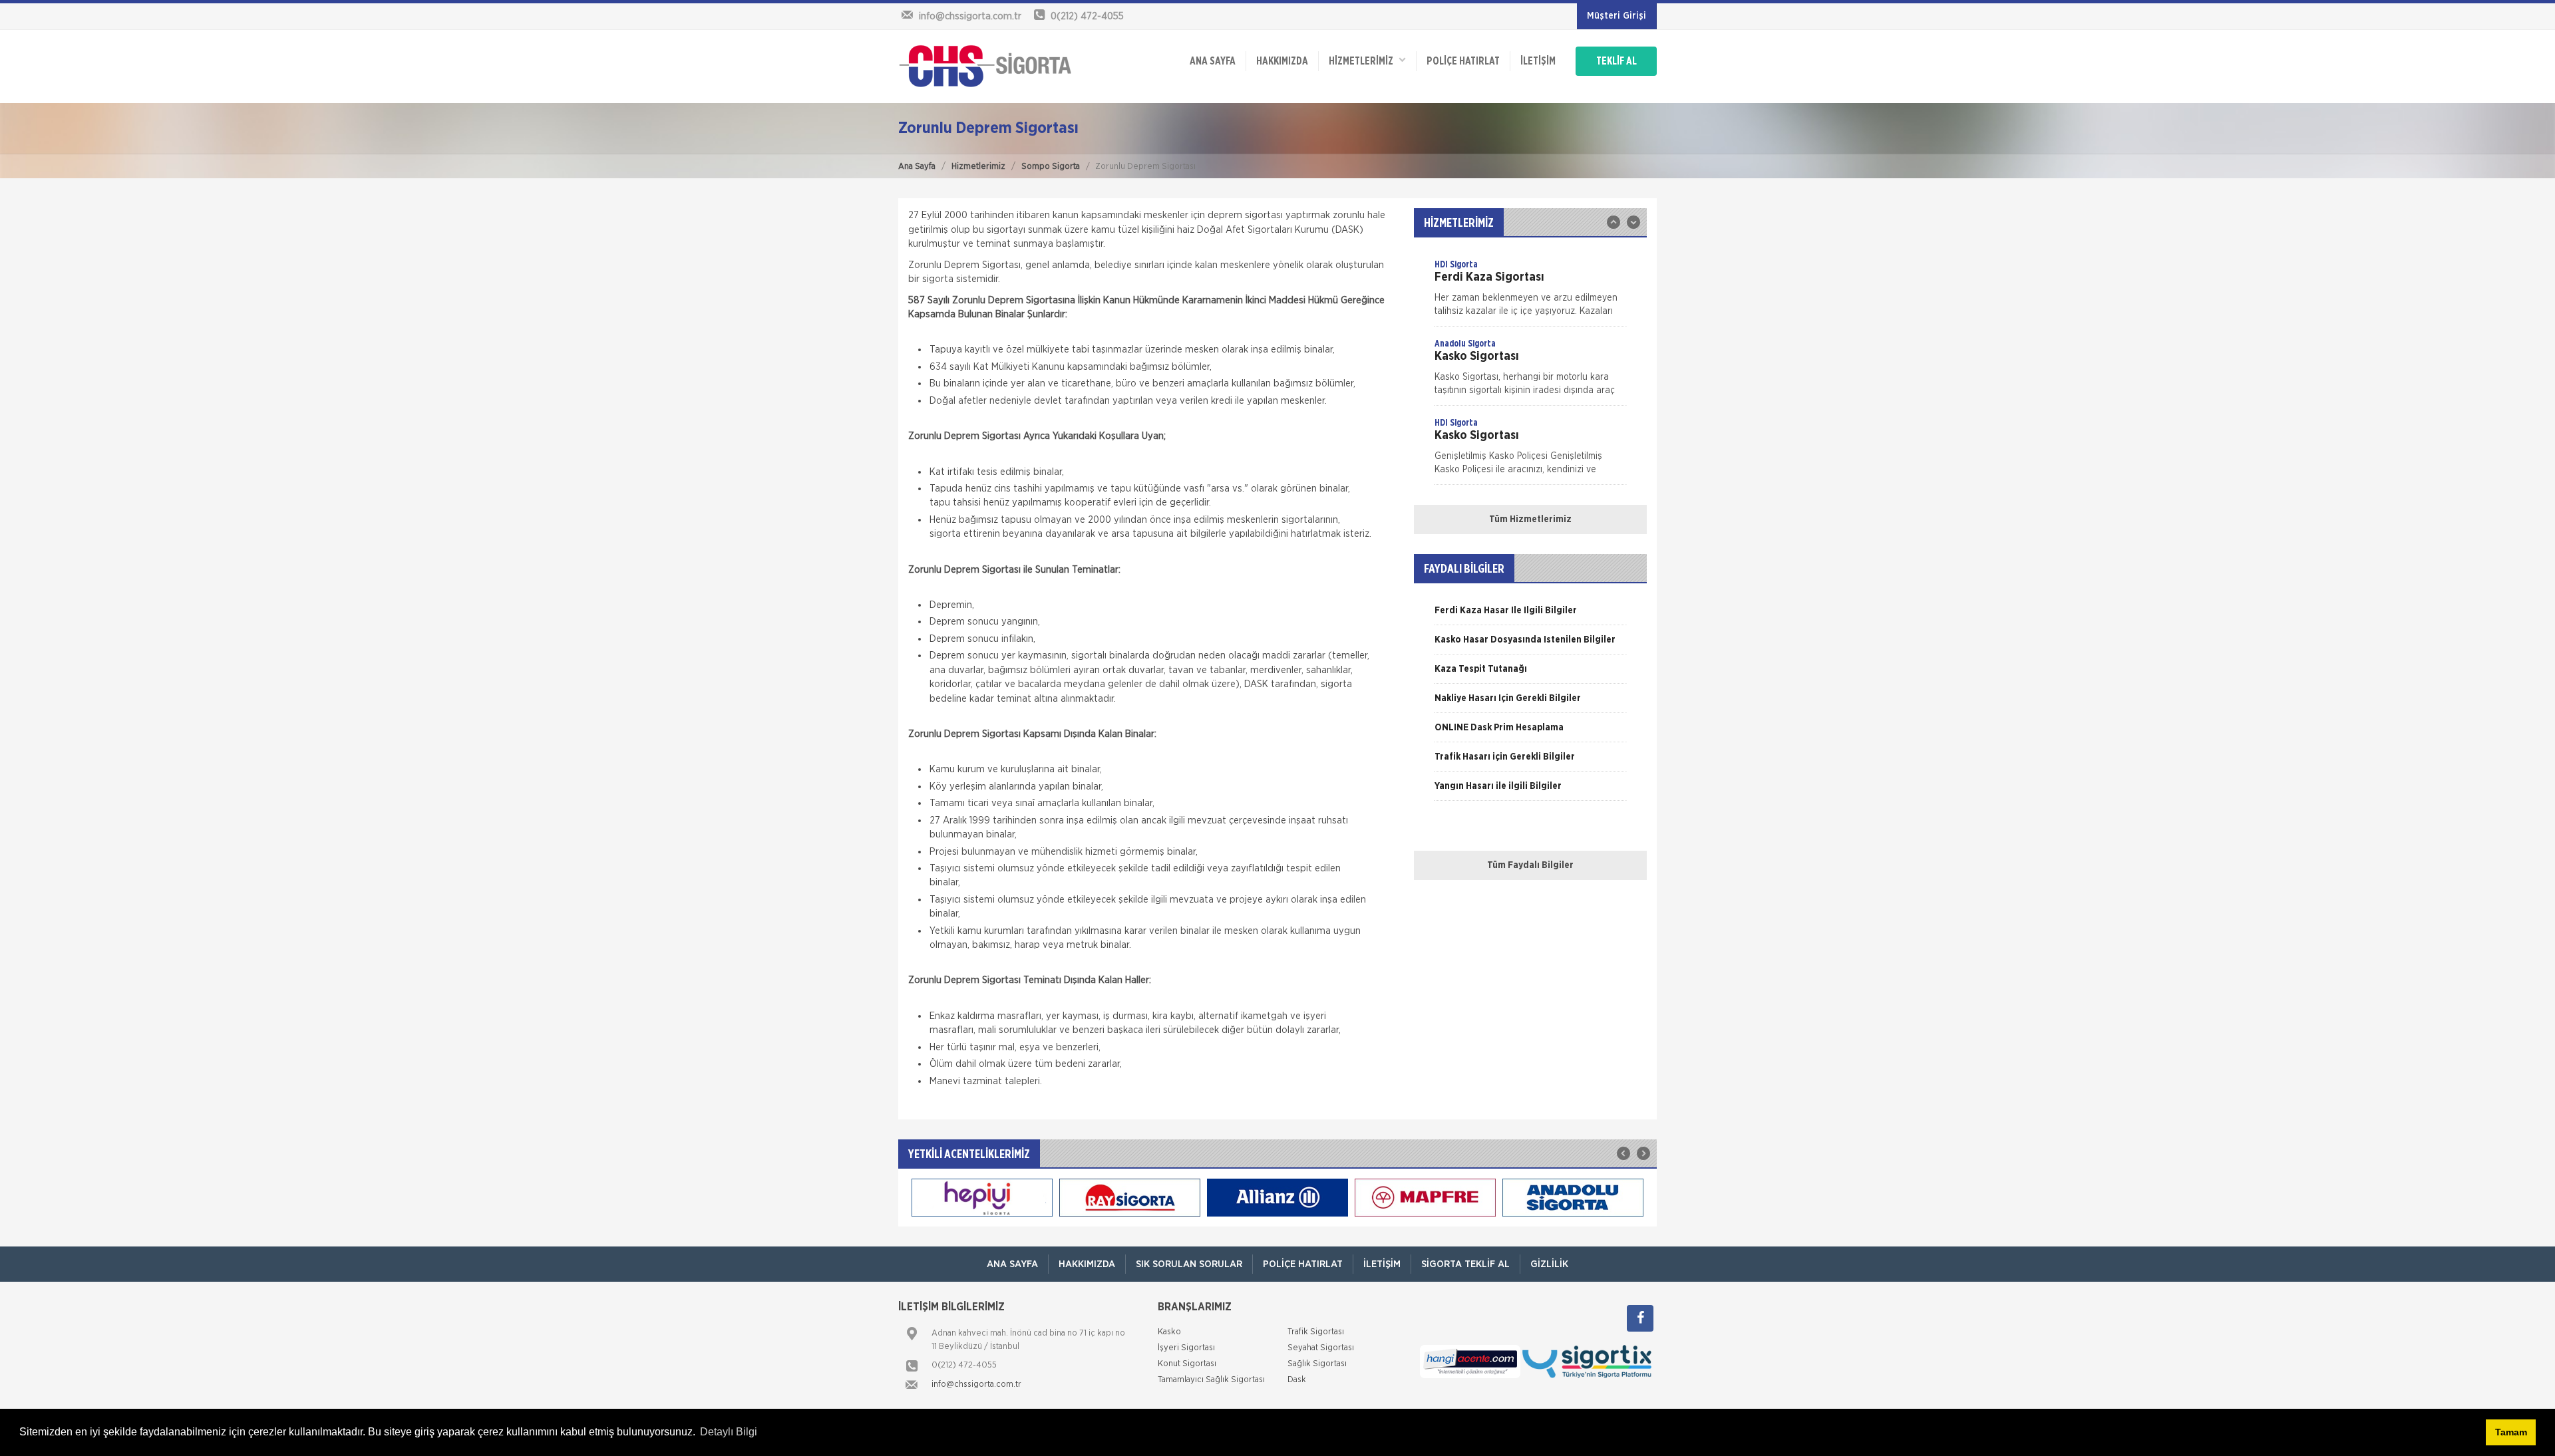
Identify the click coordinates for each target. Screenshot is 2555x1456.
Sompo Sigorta (1051, 167)
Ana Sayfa (917, 167)
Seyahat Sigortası (1321, 1348)
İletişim (1538, 61)
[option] (1530, 292)
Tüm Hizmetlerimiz (1530, 519)
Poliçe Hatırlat (1463, 61)
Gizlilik (1549, 1264)
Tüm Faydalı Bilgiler (1530, 865)
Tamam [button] (2511, 1432)
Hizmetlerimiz (978, 167)
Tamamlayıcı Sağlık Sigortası (1211, 1380)
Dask (1297, 1380)
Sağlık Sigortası (1317, 1364)
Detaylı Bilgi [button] (729, 1432)
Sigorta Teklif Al (1465, 1264)
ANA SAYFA (1213, 61)
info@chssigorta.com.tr (976, 1384)
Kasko (1169, 1332)
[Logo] (985, 66)
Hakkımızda (1282, 61)
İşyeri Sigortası (1186, 1348)
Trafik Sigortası (1316, 1332)
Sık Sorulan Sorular (1189, 1264)
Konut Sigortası (1187, 1364)
